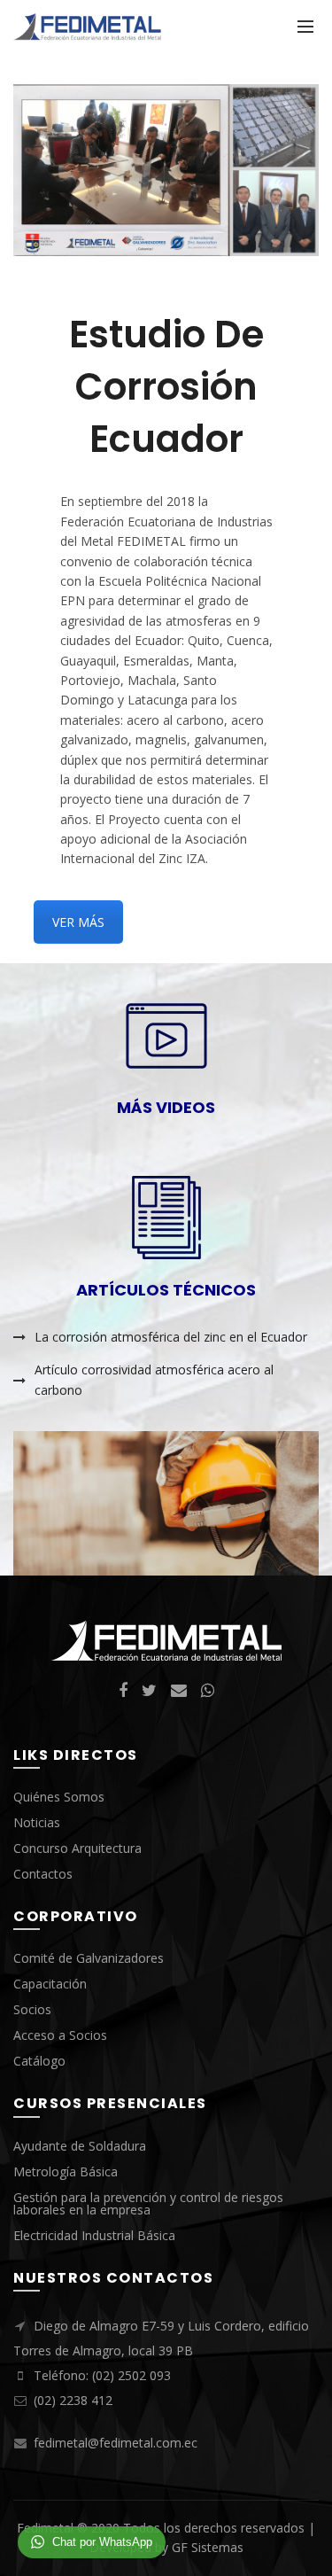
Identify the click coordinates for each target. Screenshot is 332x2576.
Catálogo (39, 2061)
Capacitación (50, 1984)
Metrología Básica (66, 2171)
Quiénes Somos (59, 1797)
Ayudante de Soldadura (80, 2146)
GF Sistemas (208, 2547)
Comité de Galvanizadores (89, 1958)
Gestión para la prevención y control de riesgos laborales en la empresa (148, 2203)
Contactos (43, 1874)
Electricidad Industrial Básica (94, 2235)
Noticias (37, 1822)
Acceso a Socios (60, 2035)
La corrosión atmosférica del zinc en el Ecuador (171, 1337)
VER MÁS (78, 922)
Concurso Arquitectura (77, 1848)
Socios (32, 2009)
